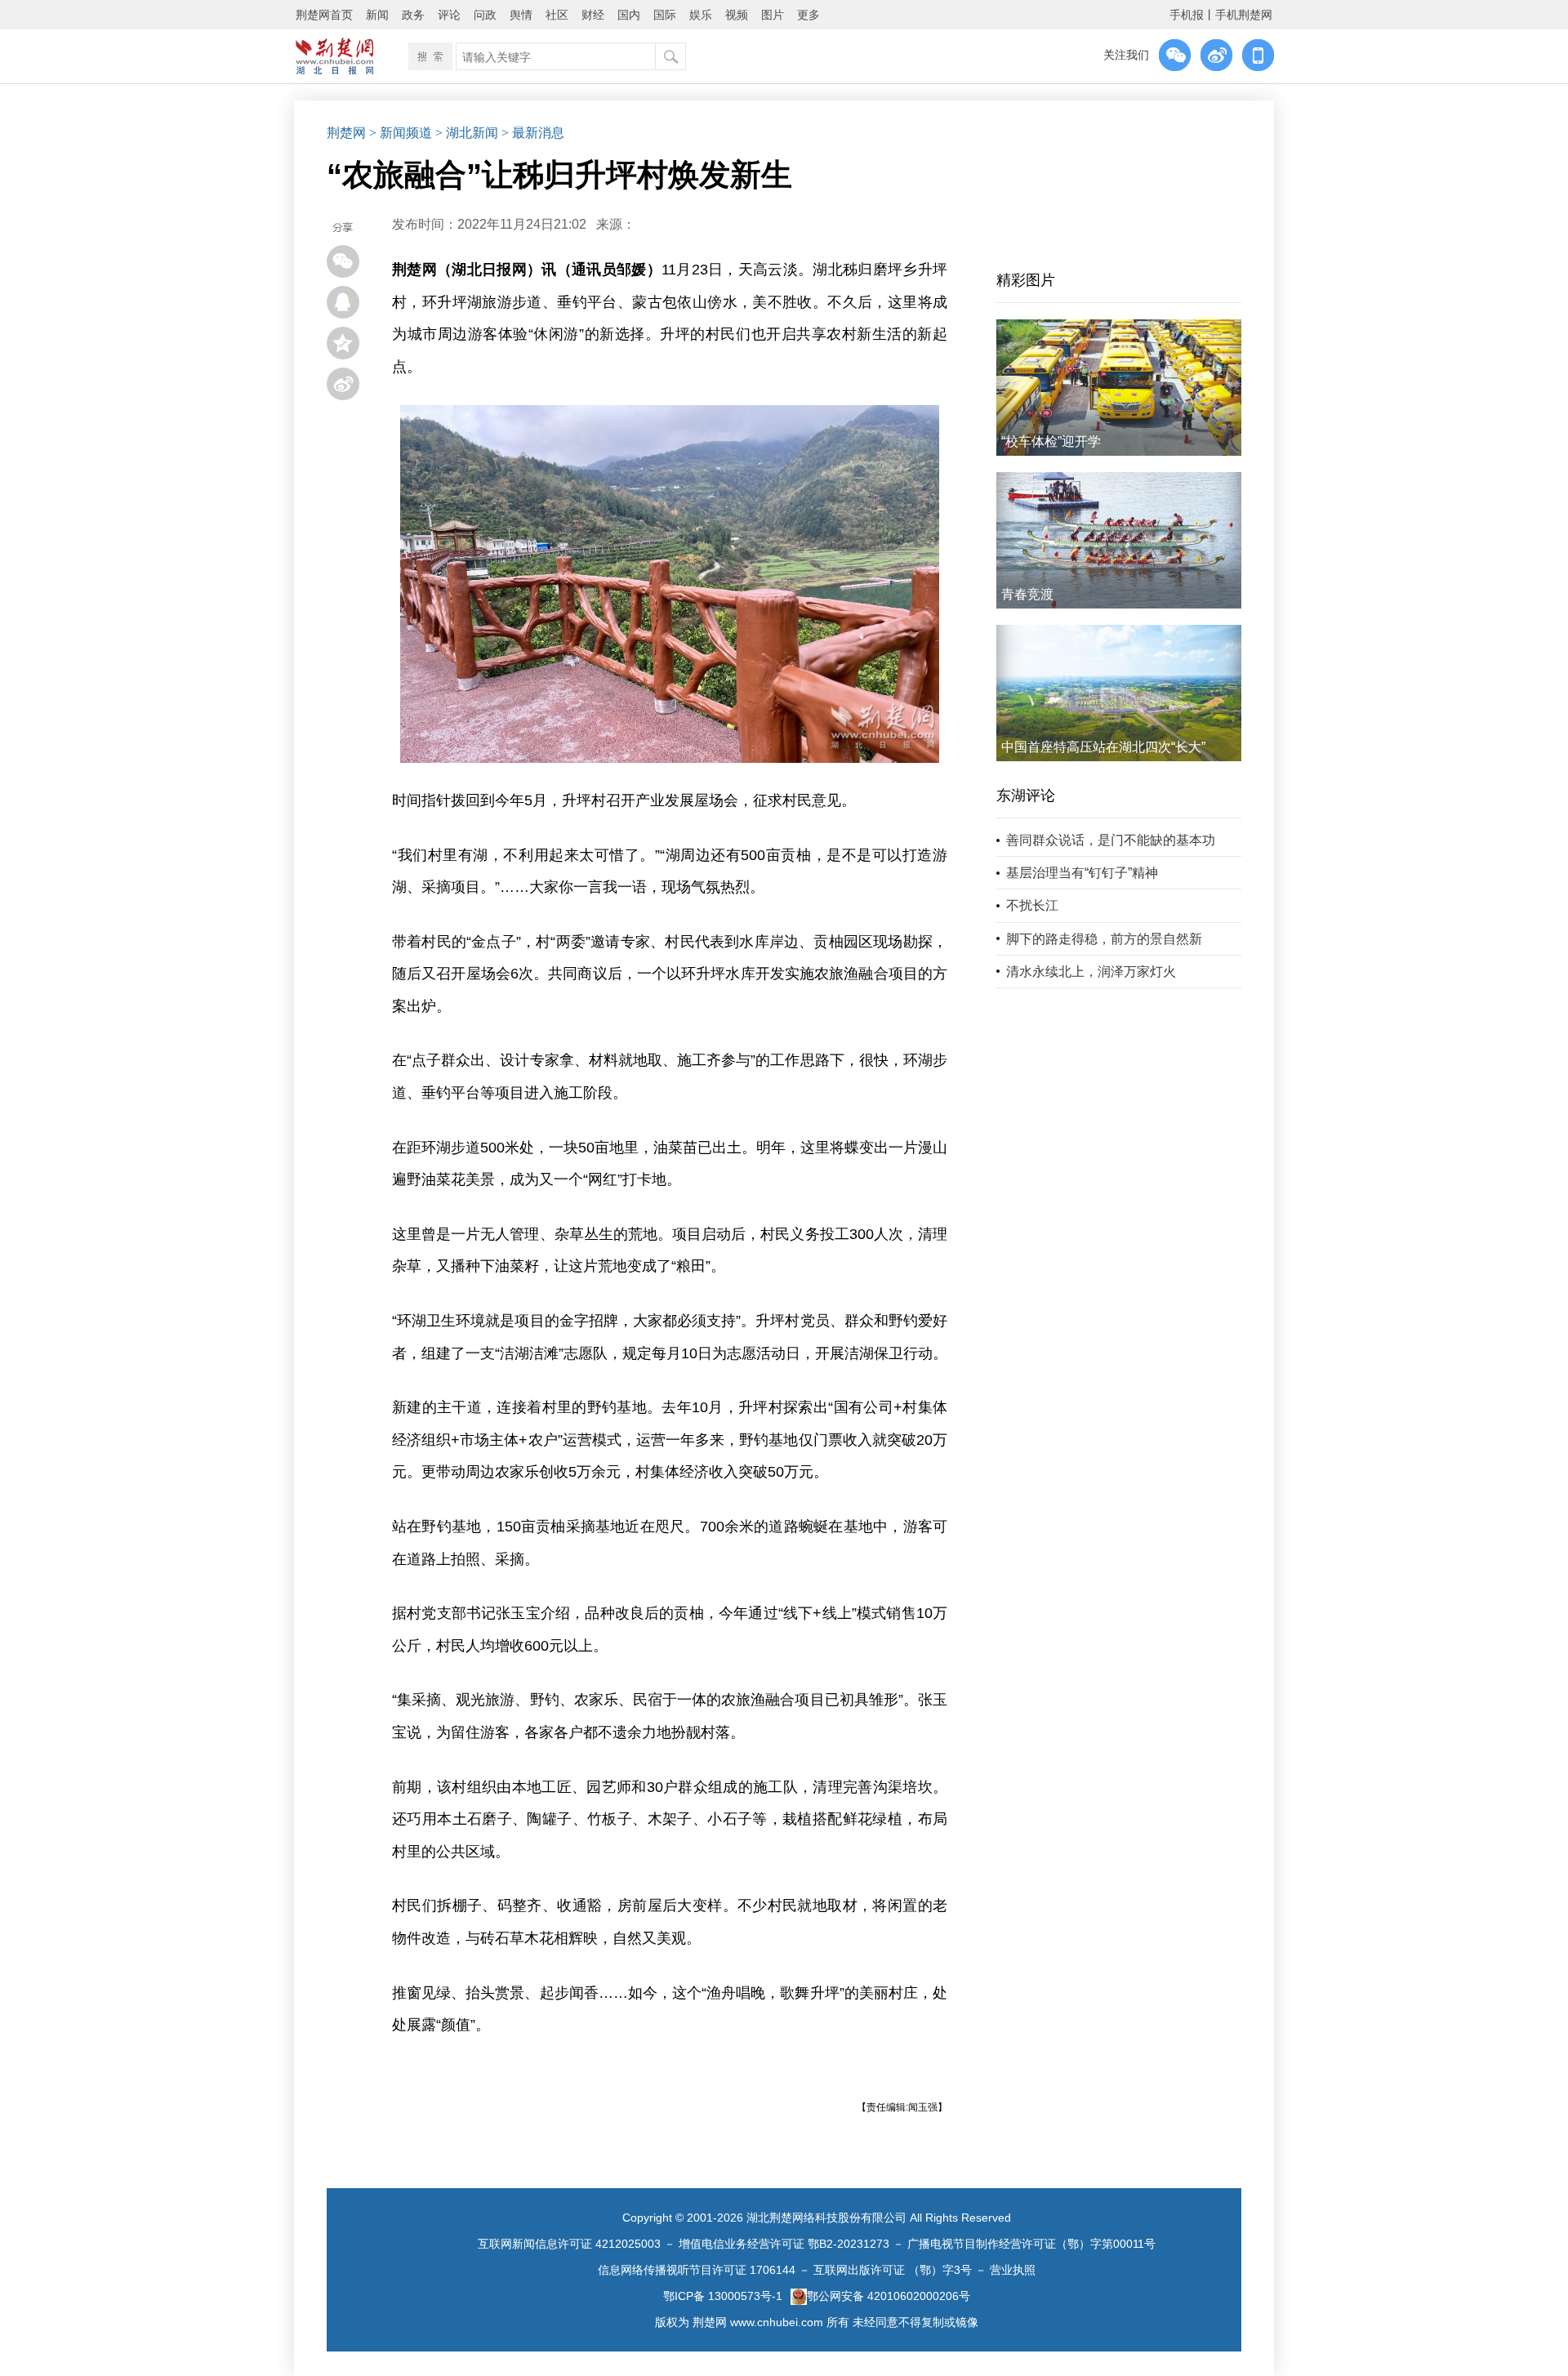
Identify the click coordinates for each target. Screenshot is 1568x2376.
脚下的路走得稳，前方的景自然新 (1104, 939)
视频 (737, 15)
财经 (593, 15)
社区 (557, 15)
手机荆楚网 (1244, 15)
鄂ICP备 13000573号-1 (723, 2296)
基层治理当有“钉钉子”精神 (1082, 873)
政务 (413, 15)
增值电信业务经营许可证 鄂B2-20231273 (784, 2244)
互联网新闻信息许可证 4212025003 (569, 2244)
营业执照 (1013, 2270)
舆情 (521, 15)
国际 (665, 15)
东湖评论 (1026, 796)
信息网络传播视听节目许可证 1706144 (697, 2270)
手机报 (1187, 15)
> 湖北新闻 (467, 133)
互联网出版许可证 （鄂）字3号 (893, 2270)
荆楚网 (346, 133)
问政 (485, 15)
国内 (629, 15)
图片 (773, 15)
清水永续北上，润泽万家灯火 (1091, 972)
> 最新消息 (533, 133)
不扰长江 (1032, 905)
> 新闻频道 (401, 133)
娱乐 (701, 15)
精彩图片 (1026, 280)
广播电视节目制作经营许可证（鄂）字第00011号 (1031, 2244)
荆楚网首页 (324, 15)
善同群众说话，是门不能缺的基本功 (1111, 840)
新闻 (377, 15)
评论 (449, 15)
